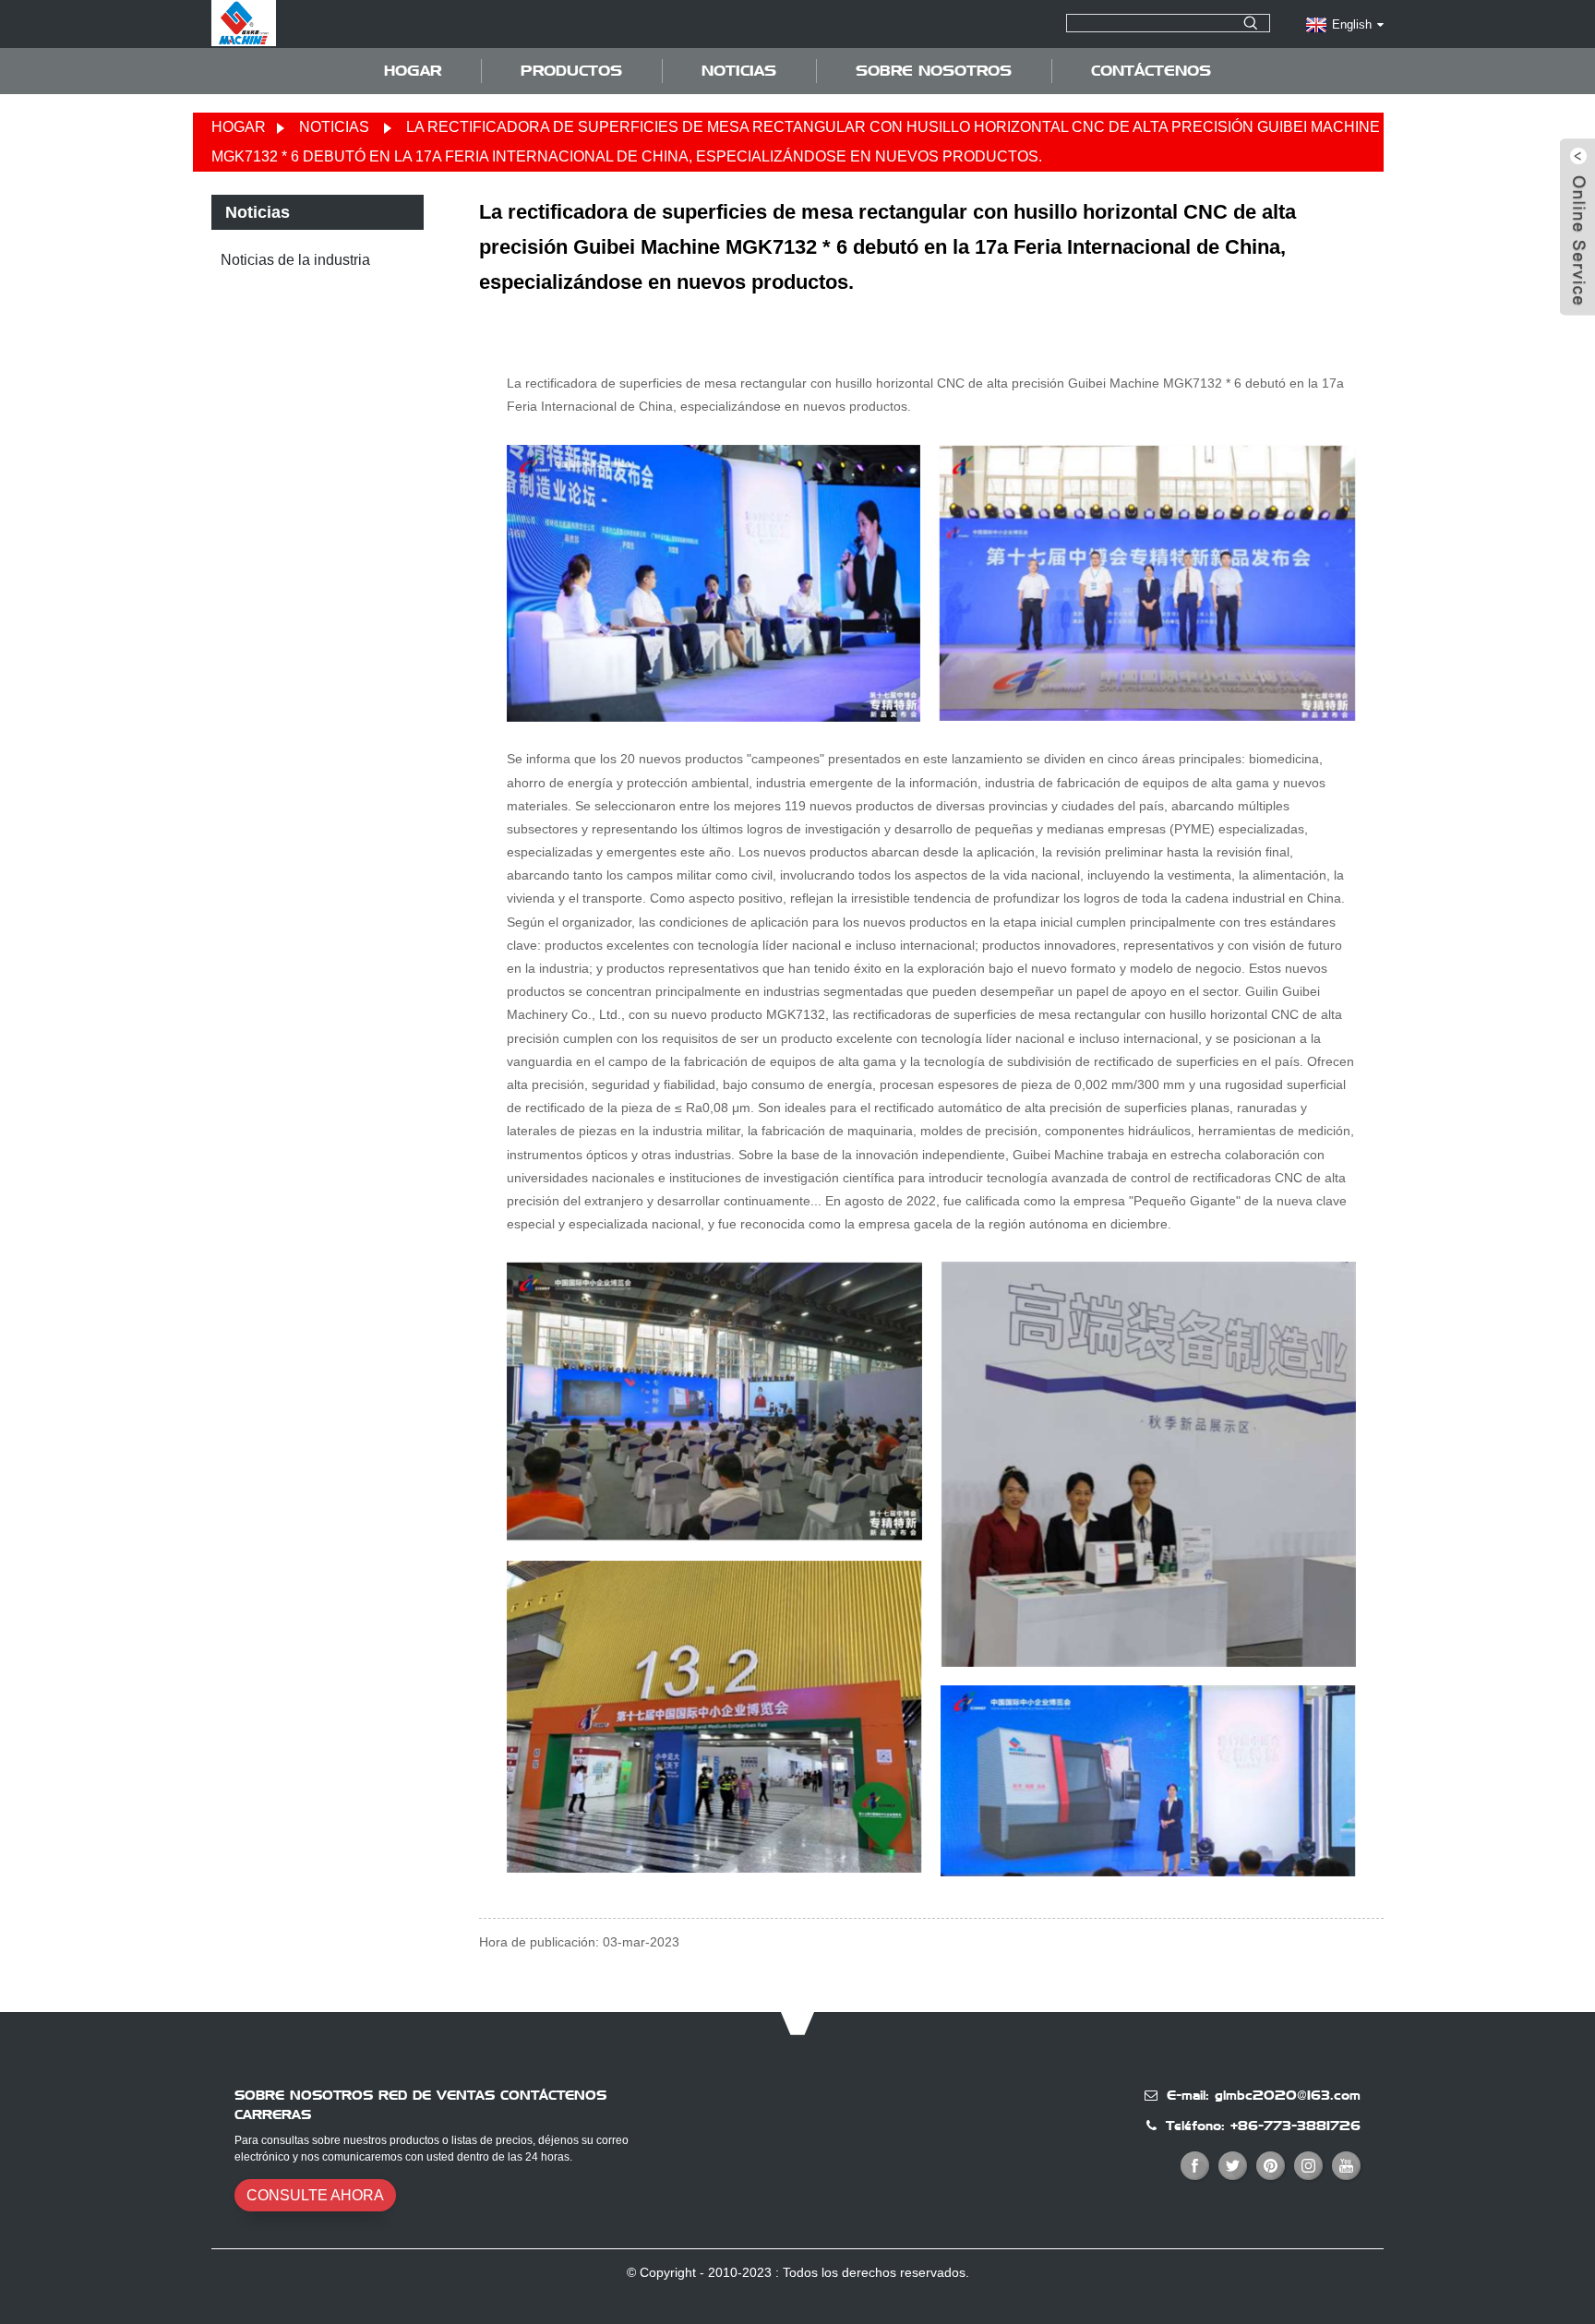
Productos (571, 71)
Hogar (413, 71)
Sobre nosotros (934, 71)
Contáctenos (1151, 71)
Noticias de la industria (295, 260)
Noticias (739, 71)
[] (1251, 23)
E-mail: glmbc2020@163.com (1264, 2095)
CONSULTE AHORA (315, 2195)
